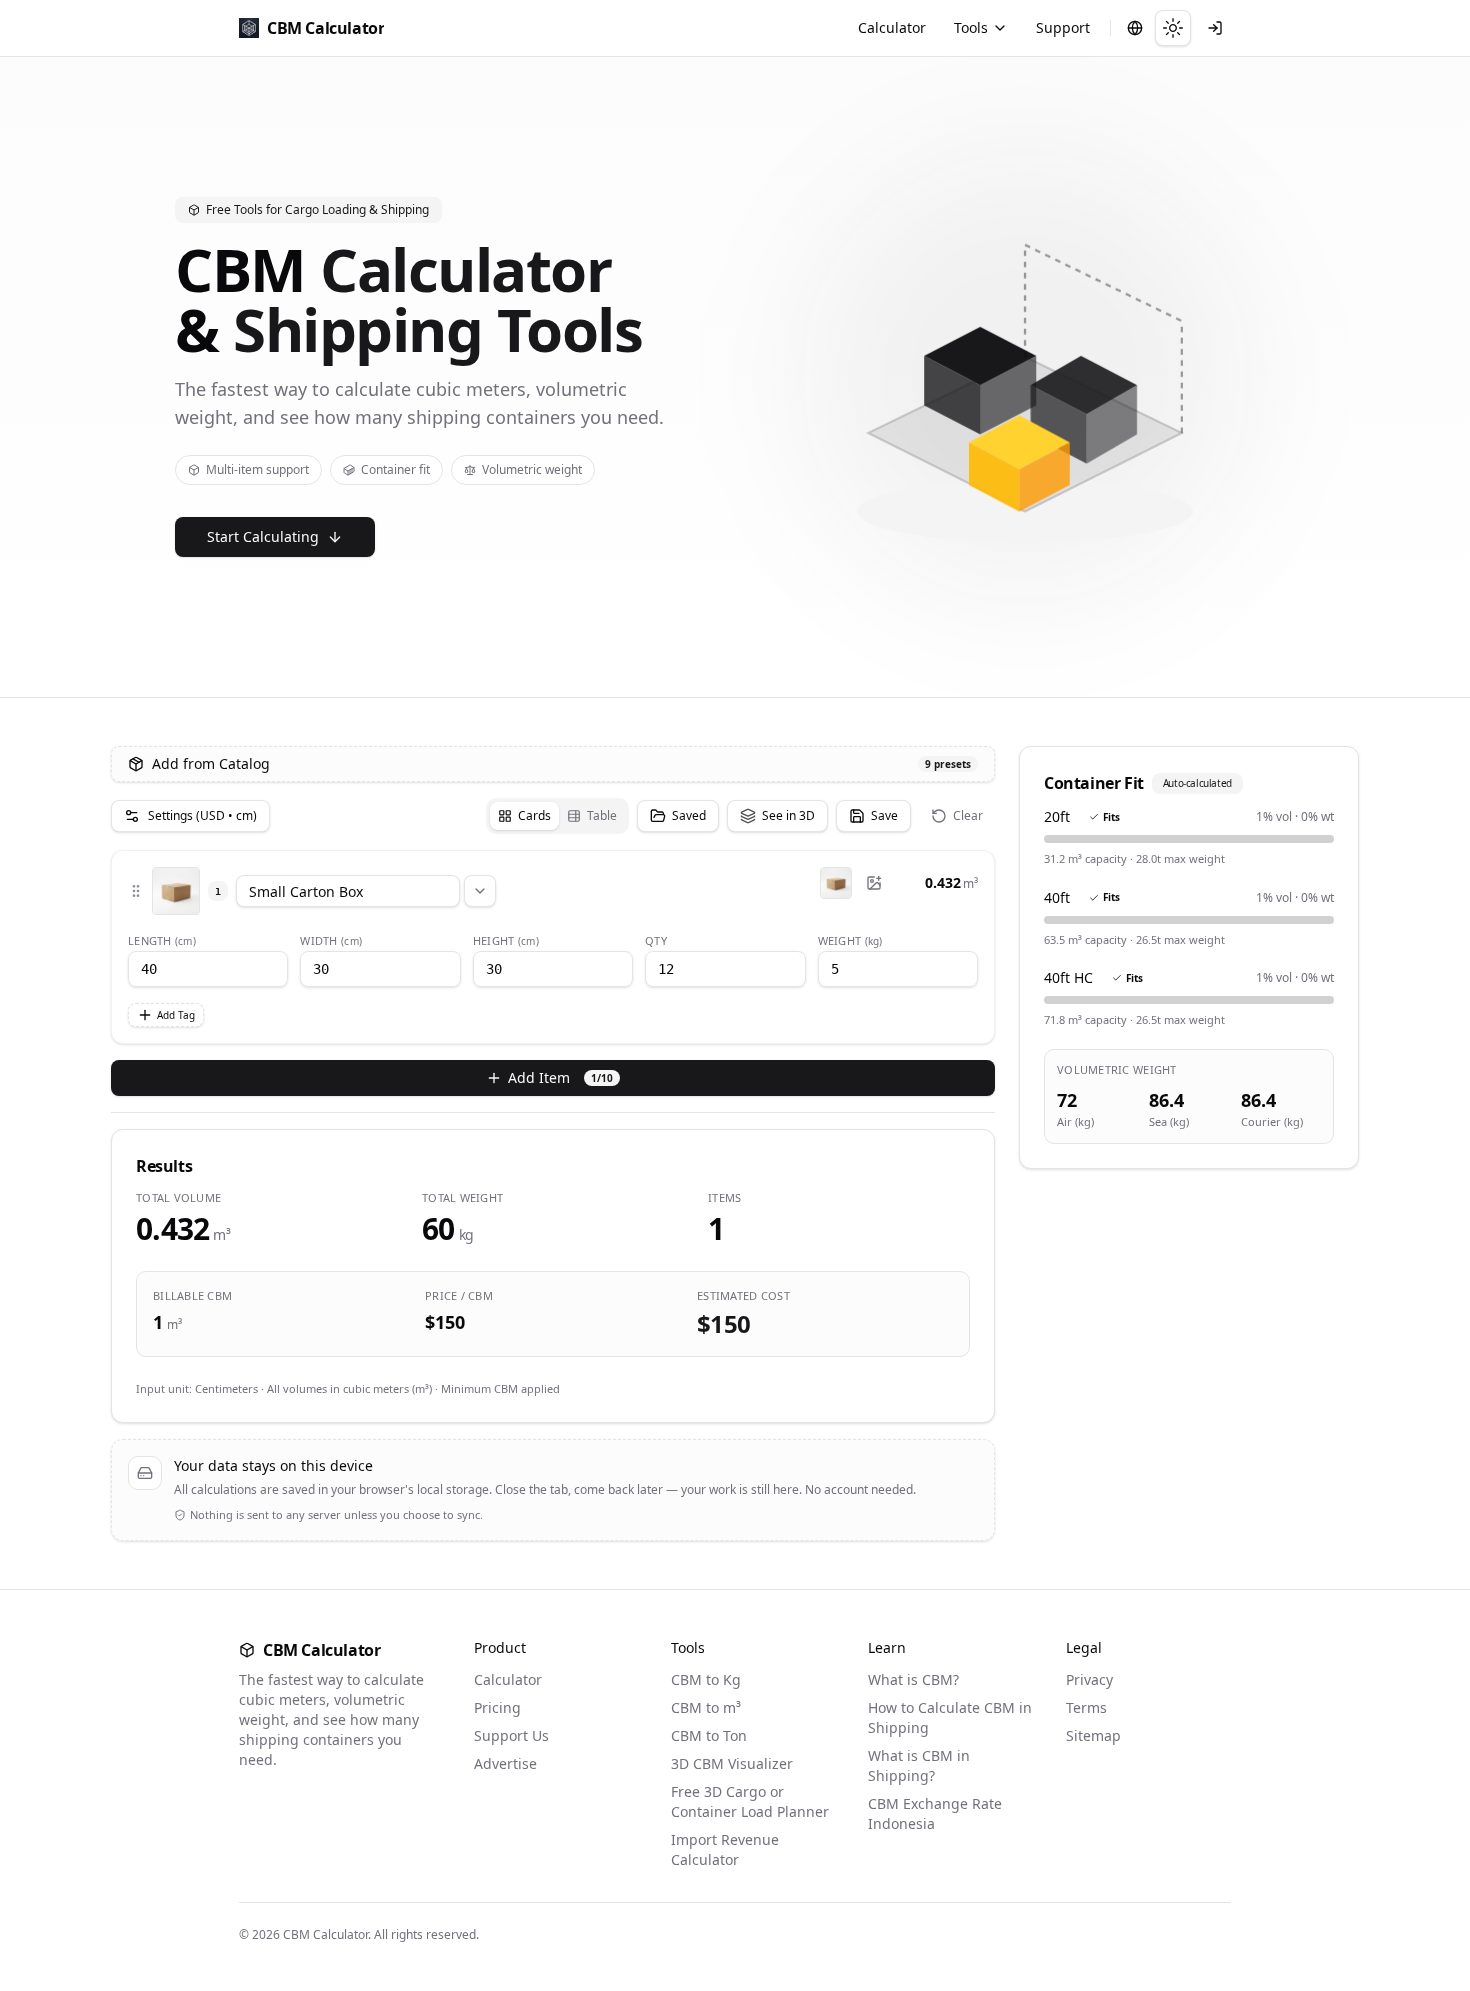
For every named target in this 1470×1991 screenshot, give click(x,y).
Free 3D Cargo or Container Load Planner (750, 1801)
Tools (971, 27)
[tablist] (557, 816)
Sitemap (1093, 1735)
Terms (1086, 1707)
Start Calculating (263, 536)
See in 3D (788, 815)
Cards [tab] (534, 815)
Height (506, 940)
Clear (968, 815)
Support (1063, 27)
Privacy (1089, 1679)
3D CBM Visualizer (732, 1763)
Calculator (892, 27)
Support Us (511, 1735)
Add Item (560, 1077)
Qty (656, 940)
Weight (850, 940)
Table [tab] (602, 815)
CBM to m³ (706, 1707)
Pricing (497, 1707)
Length (162, 940)
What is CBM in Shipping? (919, 1765)
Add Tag (176, 1015)
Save (884, 815)
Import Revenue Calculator (725, 1849)
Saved (689, 815)
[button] (136, 891)
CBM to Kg (706, 1679)
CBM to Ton (709, 1735)
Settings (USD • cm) (202, 815)
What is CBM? (913, 1679)
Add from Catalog (561, 763)
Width (331, 940)
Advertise (505, 1763)
